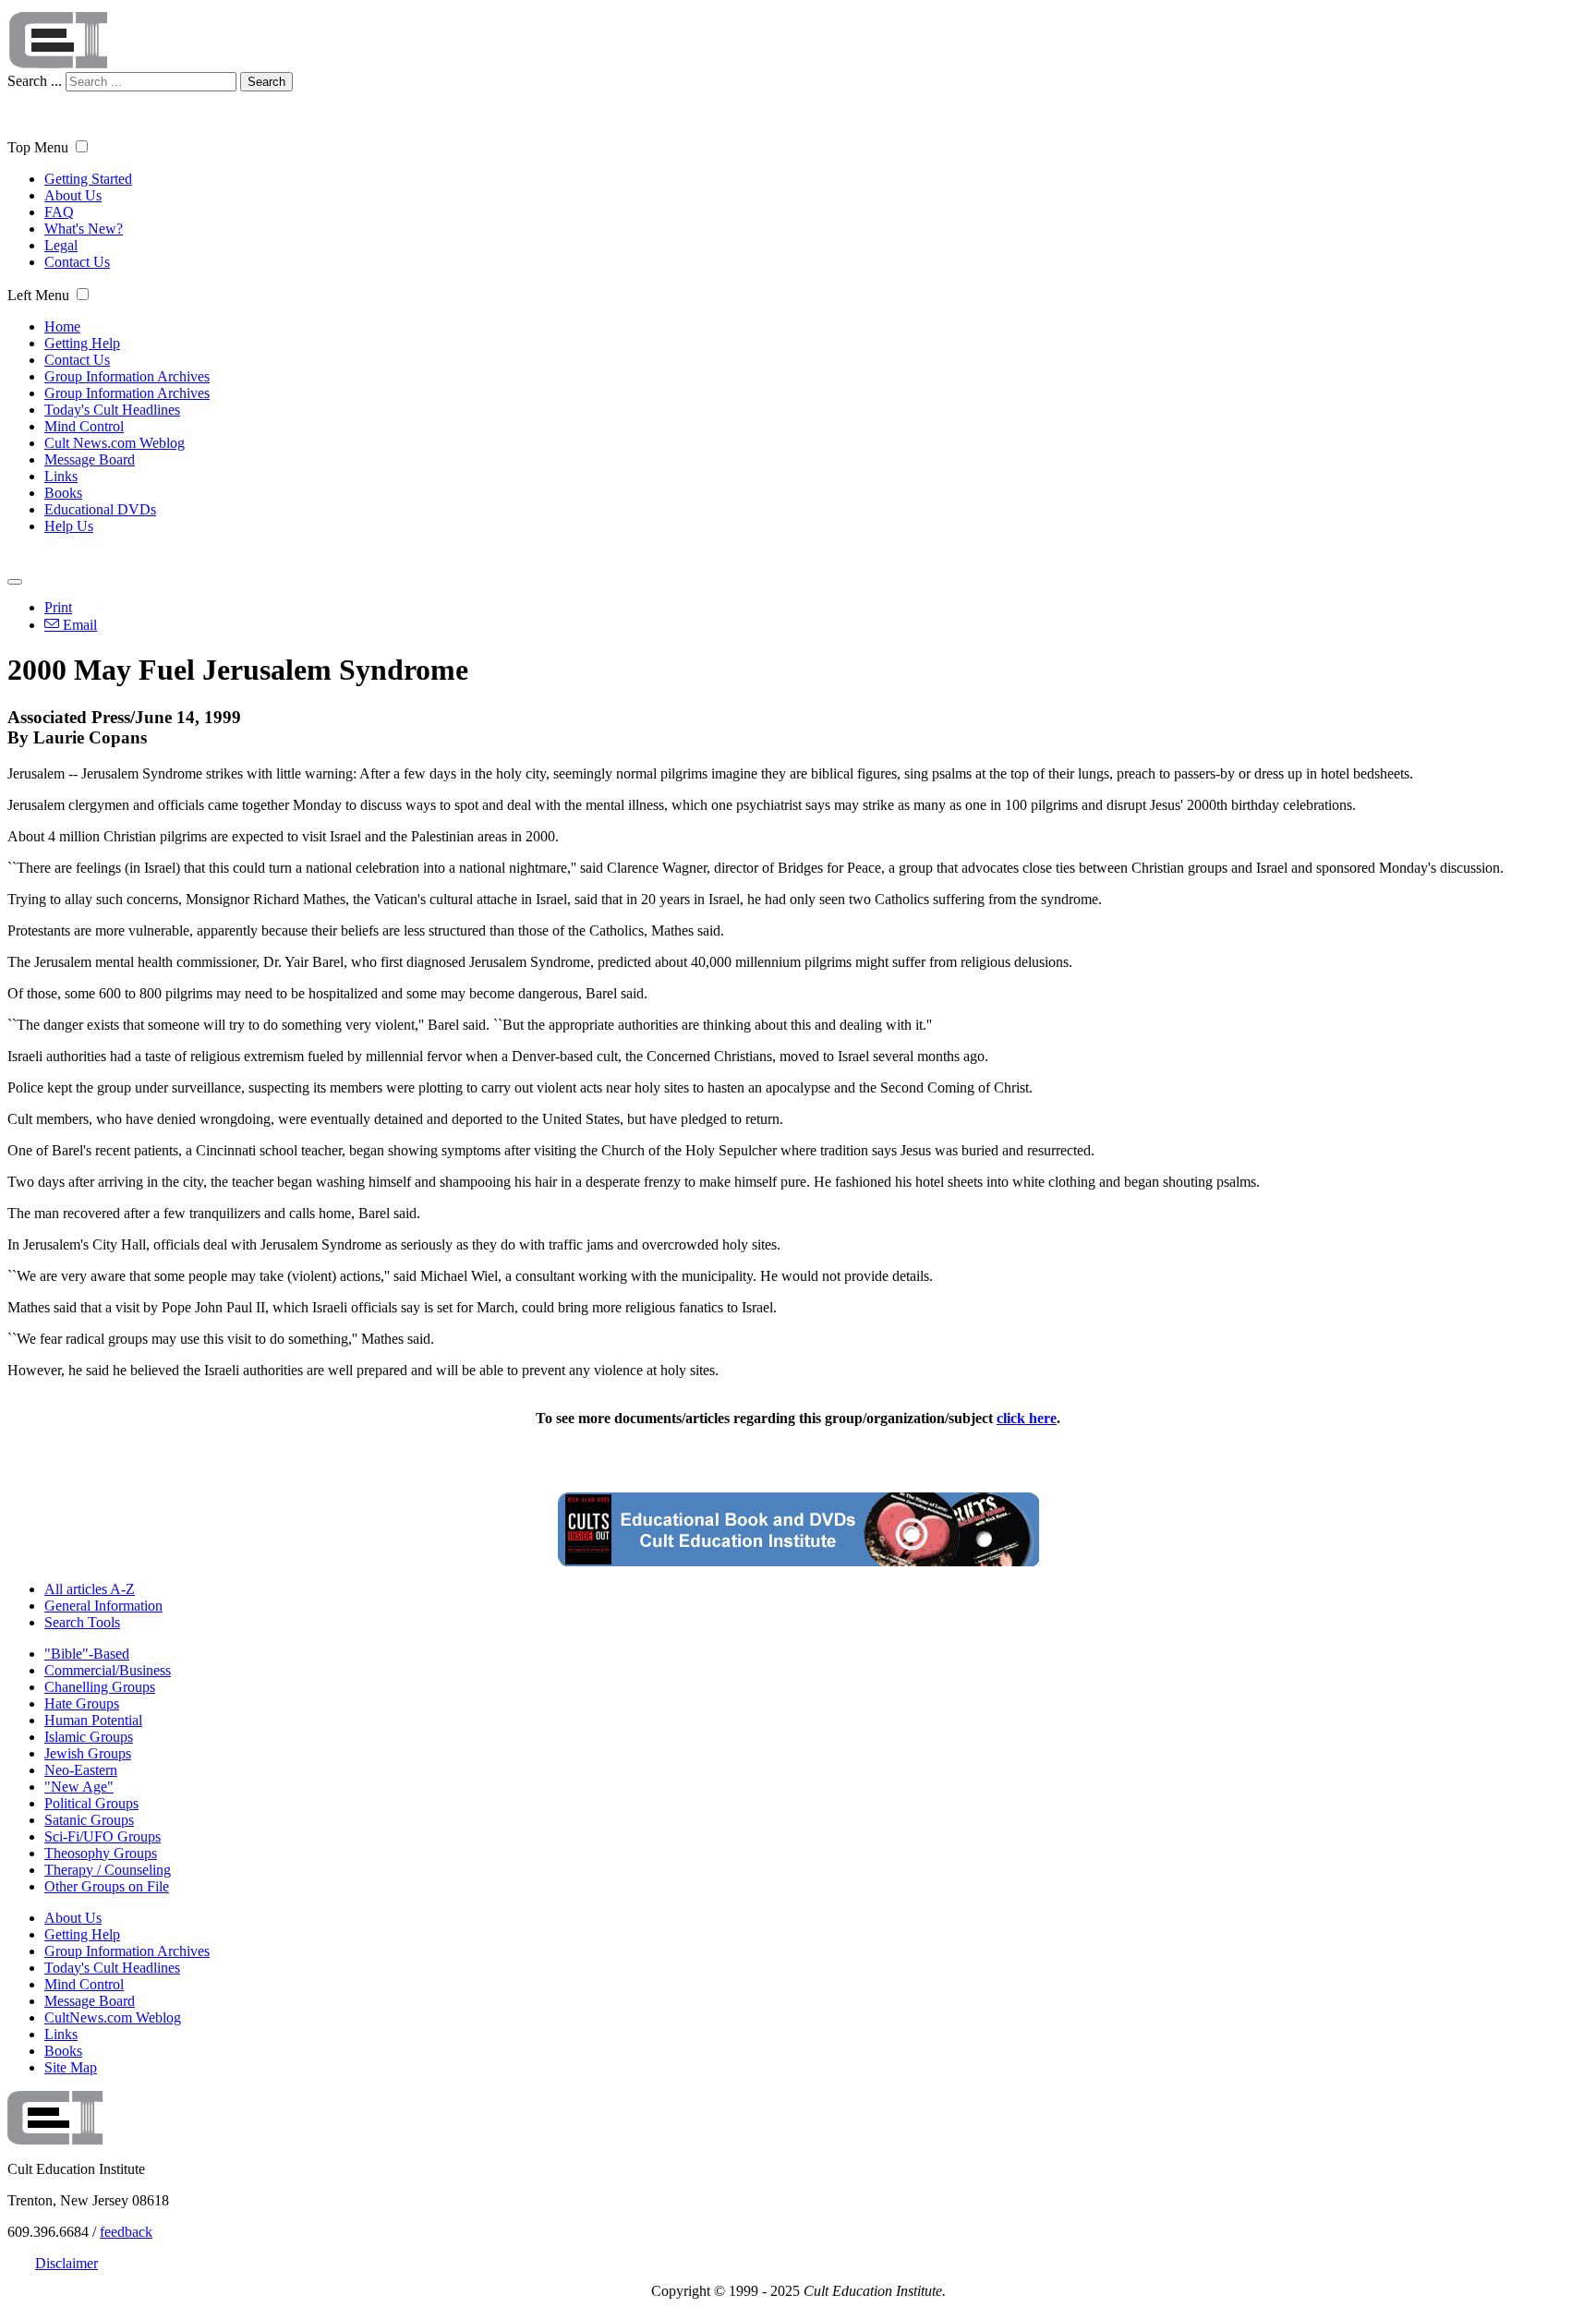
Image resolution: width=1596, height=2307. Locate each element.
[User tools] (15, 582)
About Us (73, 195)
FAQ (59, 212)
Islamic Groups (89, 1737)
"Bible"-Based (87, 1654)
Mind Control (84, 426)
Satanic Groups (89, 1820)
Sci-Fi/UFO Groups (103, 1836)
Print (58, 607)
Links (61, 476)
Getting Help (82, 343)
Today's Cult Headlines (112, 410)
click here (1027, 1418)
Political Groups (91, 1803)
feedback (126, 2232)
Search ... (35, 81)
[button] (82, 146)
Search (266, 82)
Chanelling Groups (100, 1687)
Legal (61, 245)
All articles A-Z (90, 1589)
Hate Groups (82, 1703)
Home (62, 326)
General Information (103, 1606)
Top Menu (38, 147)
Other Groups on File (107, 1886)
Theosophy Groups (101, 1853)
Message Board (90, 459)
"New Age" (79, 1787)
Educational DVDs (100, 509)
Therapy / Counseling (108, 1870)
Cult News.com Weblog (115, 443)
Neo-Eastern (81, 1770)
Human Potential (93, 1720)
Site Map (71, 2067)
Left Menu (38, 295)
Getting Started (88, 179)
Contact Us (77, 262)
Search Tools (82, 1622)
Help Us (69, 526)
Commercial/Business (108, 1670)
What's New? (84, 229)
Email (78, 625)
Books (63, 493)
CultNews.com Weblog (113, 2017)
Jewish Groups (88, 1753)
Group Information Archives (127, 376)
